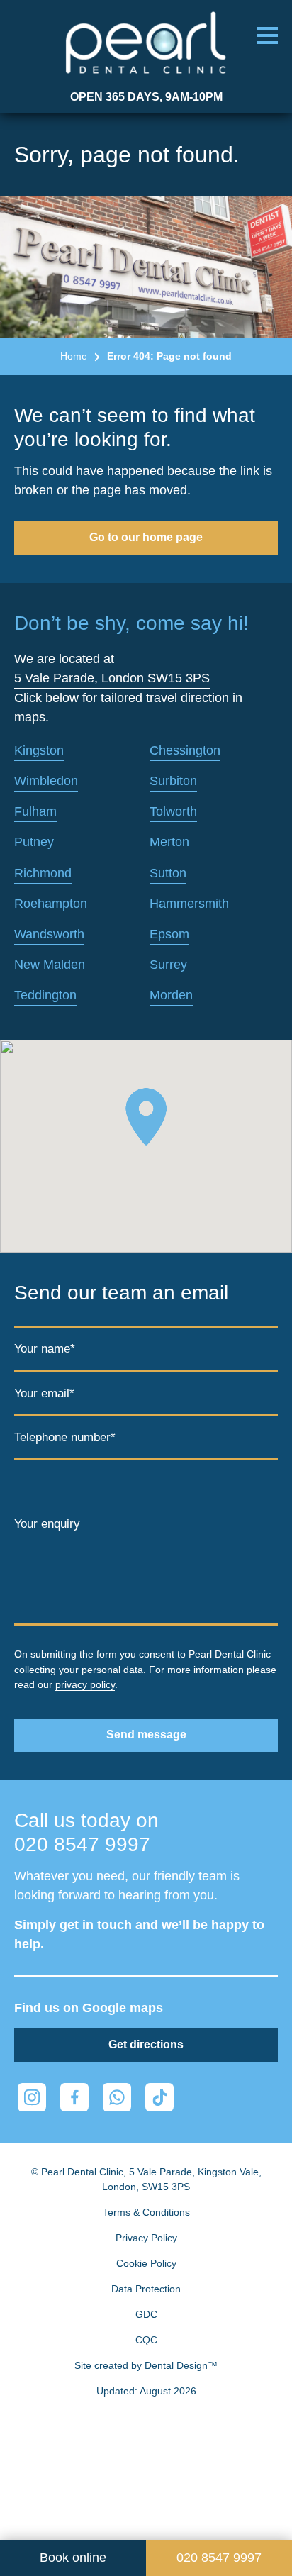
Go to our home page (146, 537)
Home (74, 356)
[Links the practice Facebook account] (74, 2097)
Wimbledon (46, 781)
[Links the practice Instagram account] (32, 2097)
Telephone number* (65, 1437)
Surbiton (173, 781)
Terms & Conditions (146, 2212)
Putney (34, 842)
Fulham (35, 811)
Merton (169, 842)
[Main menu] (267, 35)
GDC (146, 2314)
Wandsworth (49, 934)
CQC (146, 2340)
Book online (73, 2558)
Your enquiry (47, 1524)
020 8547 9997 (82, 1844)
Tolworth (173, 811)
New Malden (50, 965)
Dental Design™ (181, 2365)
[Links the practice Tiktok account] (159, 2097)
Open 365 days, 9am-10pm (146, 97)
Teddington (45, 995)
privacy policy (85, 1684)
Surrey (168, 965)
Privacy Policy (146, 2238)
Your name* (45, 1349)
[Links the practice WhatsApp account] (117, 2097)
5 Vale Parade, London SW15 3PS (112, 678)
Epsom (169, 934)
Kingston (39, 750)
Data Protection (146, 2289)
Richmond (43, 873)
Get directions (146, 2044)
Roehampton (51, 904)
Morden (171, 995)
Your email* (44, 1393)
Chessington (185, 750)
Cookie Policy (146, 2263)
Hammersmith (189, 904)
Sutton (168, 873)
